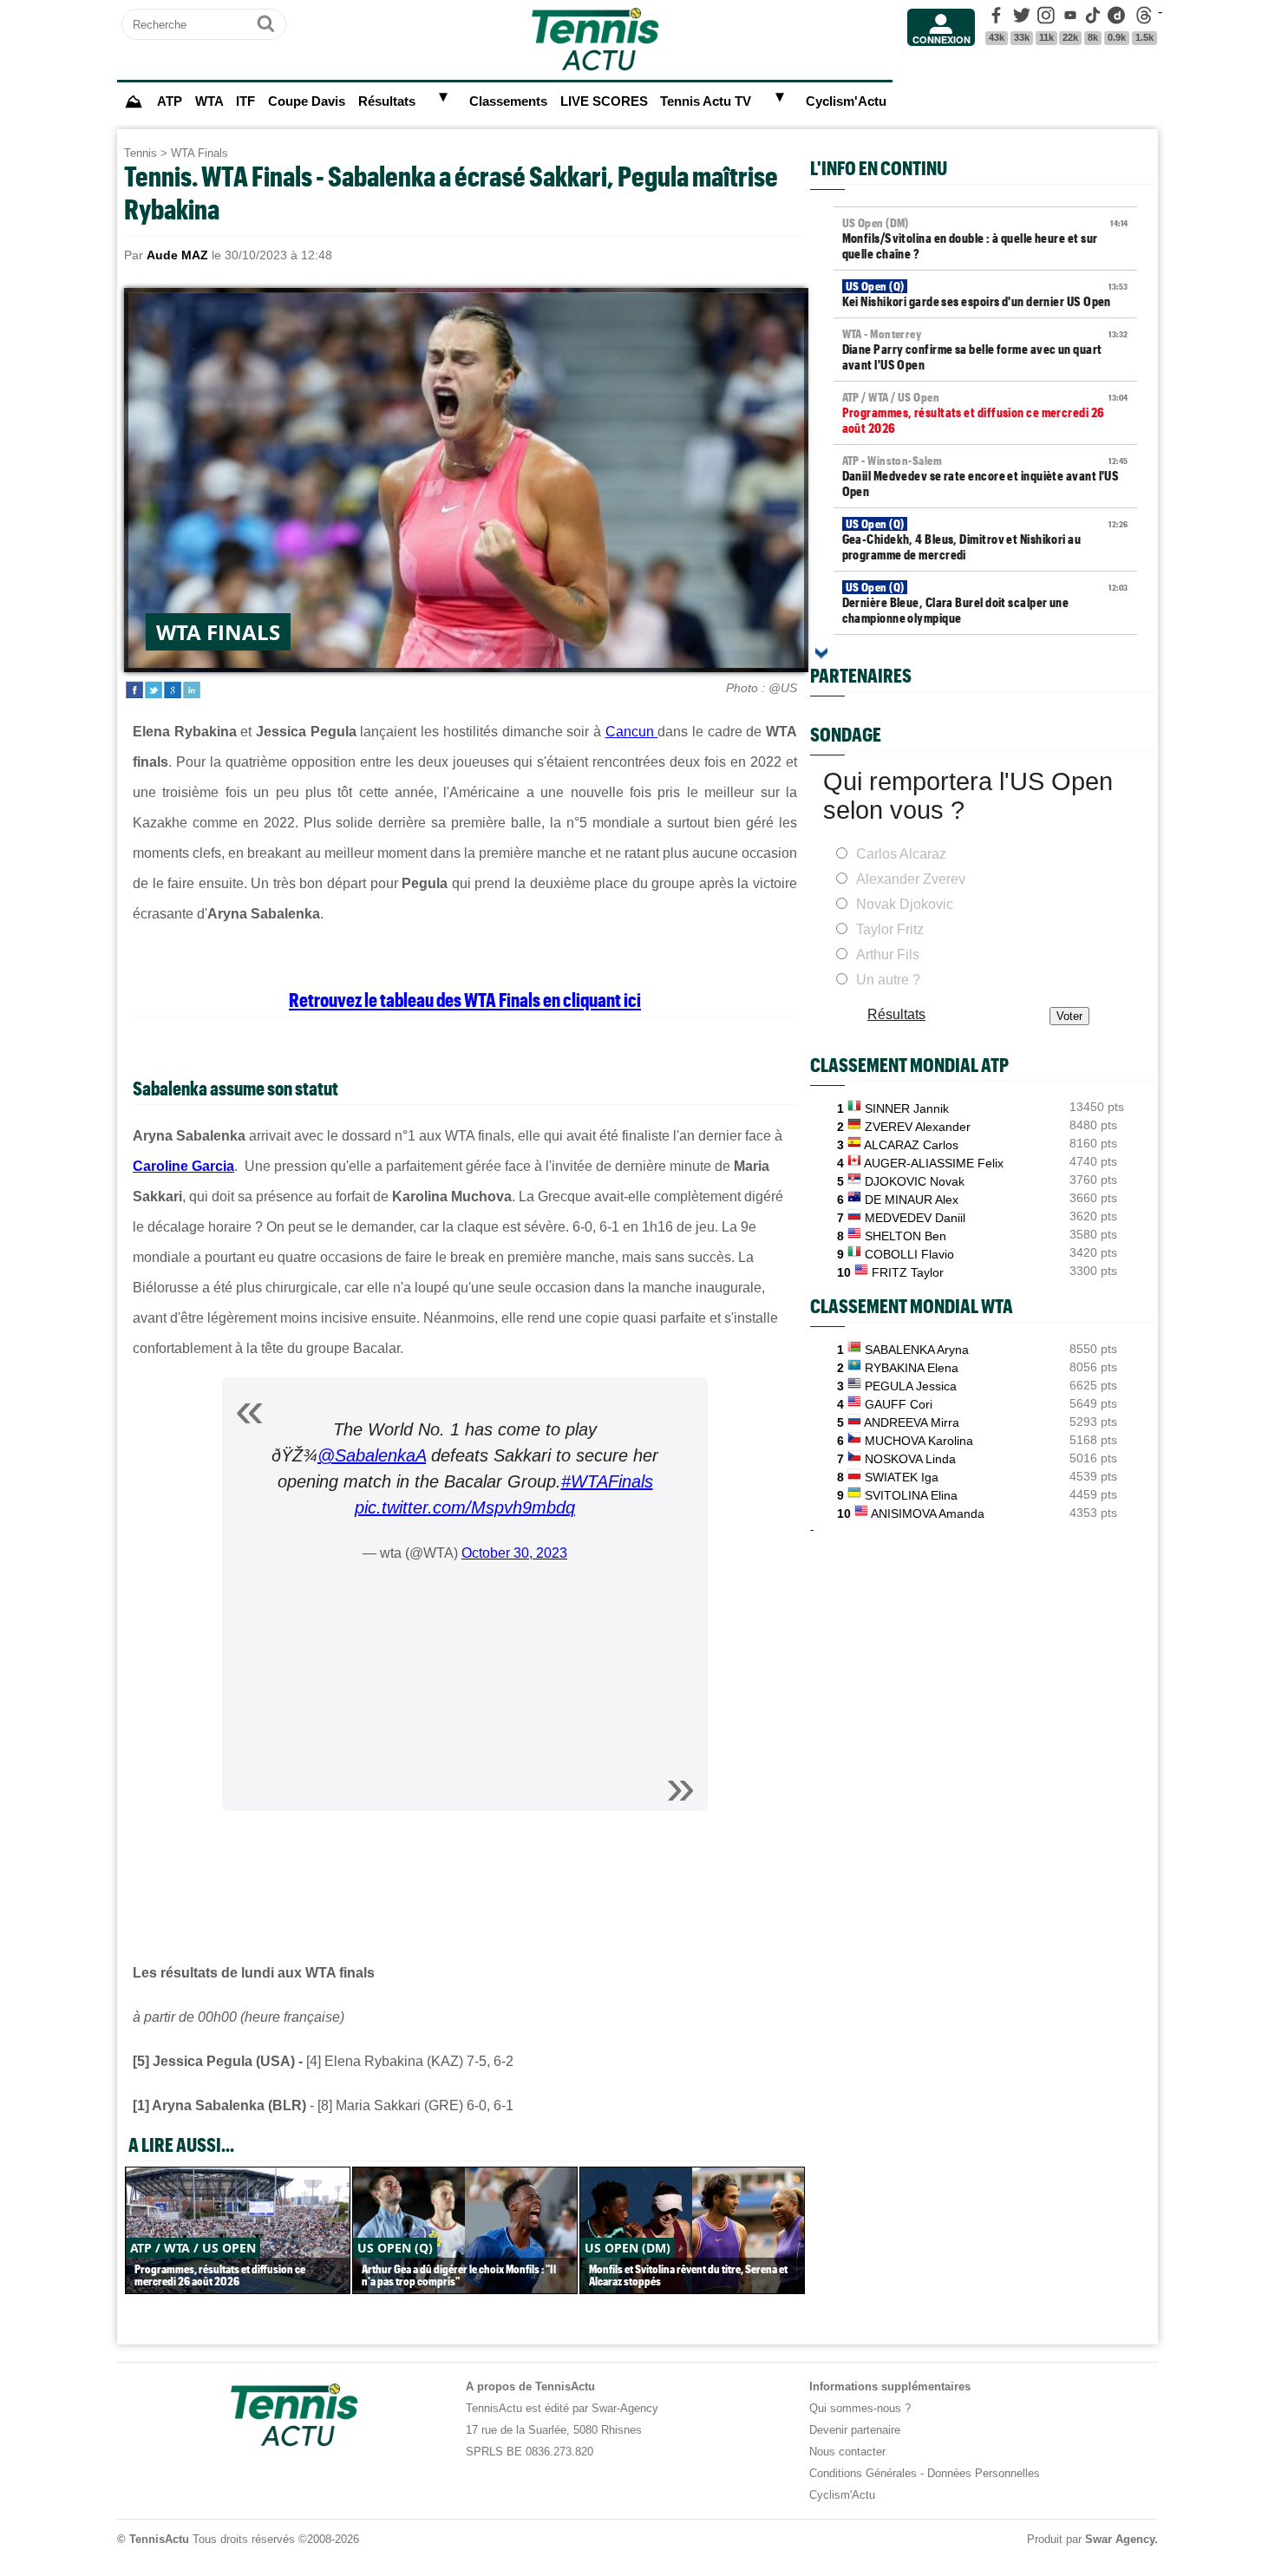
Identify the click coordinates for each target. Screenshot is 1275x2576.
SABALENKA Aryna (917, 1350)
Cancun (632, 732)
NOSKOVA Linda (910, 1459)
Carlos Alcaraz (901, 854)
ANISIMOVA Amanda (928, 1514)
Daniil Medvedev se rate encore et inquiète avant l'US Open (985, 476)
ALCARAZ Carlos (911, 1145)
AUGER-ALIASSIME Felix (934, 1163)
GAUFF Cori (899, 1404)
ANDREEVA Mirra (912, 1422)
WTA (209, 101)
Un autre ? (888, 980)
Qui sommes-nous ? (860, 2408)
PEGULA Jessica (911, 1386)
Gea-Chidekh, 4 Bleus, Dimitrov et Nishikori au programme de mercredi (985, 539)
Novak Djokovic (905, 904)
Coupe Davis (307, 101)
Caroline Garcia (183, 1166)
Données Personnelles (984, 2473)
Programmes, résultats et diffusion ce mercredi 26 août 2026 (985, 413)
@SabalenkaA (372, 1455)
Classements (508, 101)
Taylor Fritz (890, 929)
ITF (245, 101)
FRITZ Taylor (908, 1272)
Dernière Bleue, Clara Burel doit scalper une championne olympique (985, 603)
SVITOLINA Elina (911, 1495)
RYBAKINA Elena (912, 1368)
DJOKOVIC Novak (915, 1181)
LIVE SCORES (604, 101)
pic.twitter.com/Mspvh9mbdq (465, 1507)
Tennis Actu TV (706, 101)
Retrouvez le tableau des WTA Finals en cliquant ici (465, 999)
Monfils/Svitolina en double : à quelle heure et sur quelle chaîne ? (985, 239)
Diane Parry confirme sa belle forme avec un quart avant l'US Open (985, 350)
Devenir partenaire (855, 2430)
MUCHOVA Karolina (919, 1441)
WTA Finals (199, 153)
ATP (170, 101)
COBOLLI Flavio (909, 1254)
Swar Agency (1120, 2539)
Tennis (141, 153)
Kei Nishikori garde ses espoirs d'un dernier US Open (985, 294)
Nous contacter (847, 2452)
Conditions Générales (863, 2473)
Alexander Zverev (911, 879)
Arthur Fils (888, 955)
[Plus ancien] (821, 653)
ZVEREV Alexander (918, 1127)
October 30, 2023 (514, 1553)
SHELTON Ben (906, 1236)
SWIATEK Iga (902, 1477)
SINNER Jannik (907, 1108)
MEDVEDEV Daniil (915, 1218)
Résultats (387, 101)
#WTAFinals (607, 1481)
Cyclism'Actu (846, 101)
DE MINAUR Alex (912, 1200)
